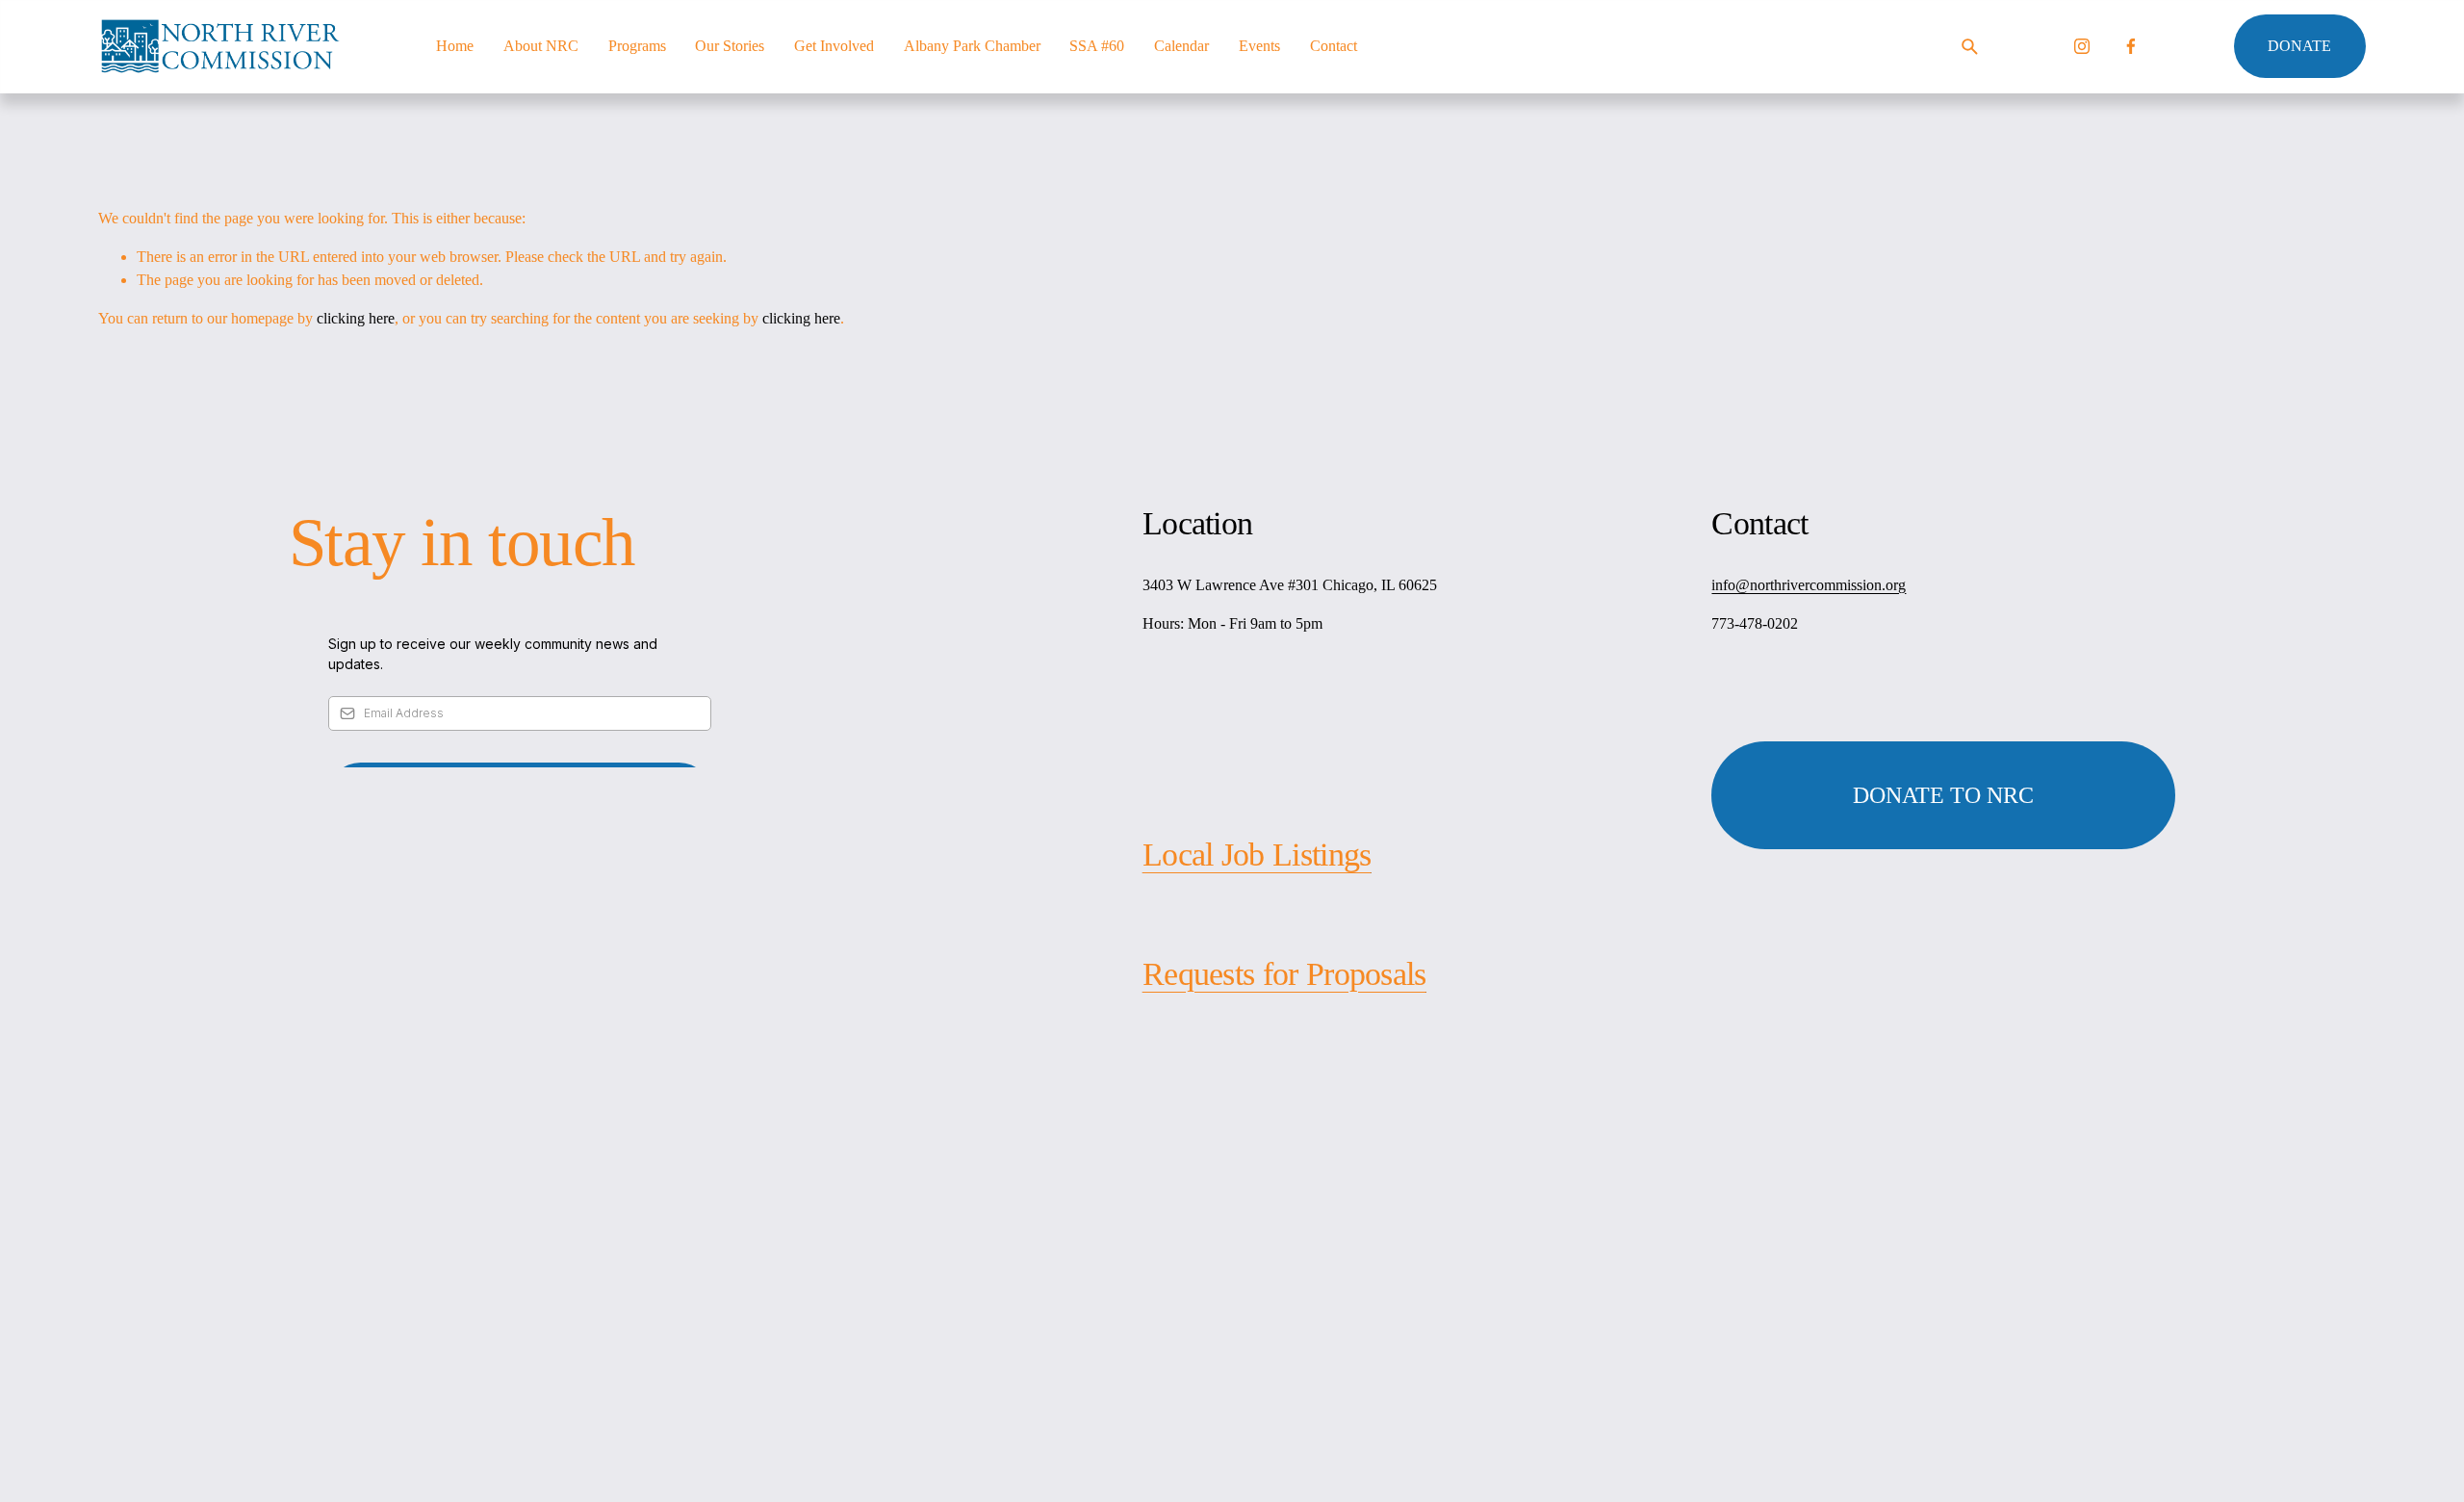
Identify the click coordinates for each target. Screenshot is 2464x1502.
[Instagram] (2082, 46)
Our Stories (730, 46)
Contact (1334, 46)
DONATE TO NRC (1943, 795)
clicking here (356, 318)
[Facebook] (2131, 46)
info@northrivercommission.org (1809, 585)
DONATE (2299, 46)
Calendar (1181, 46)
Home (455, 46)
